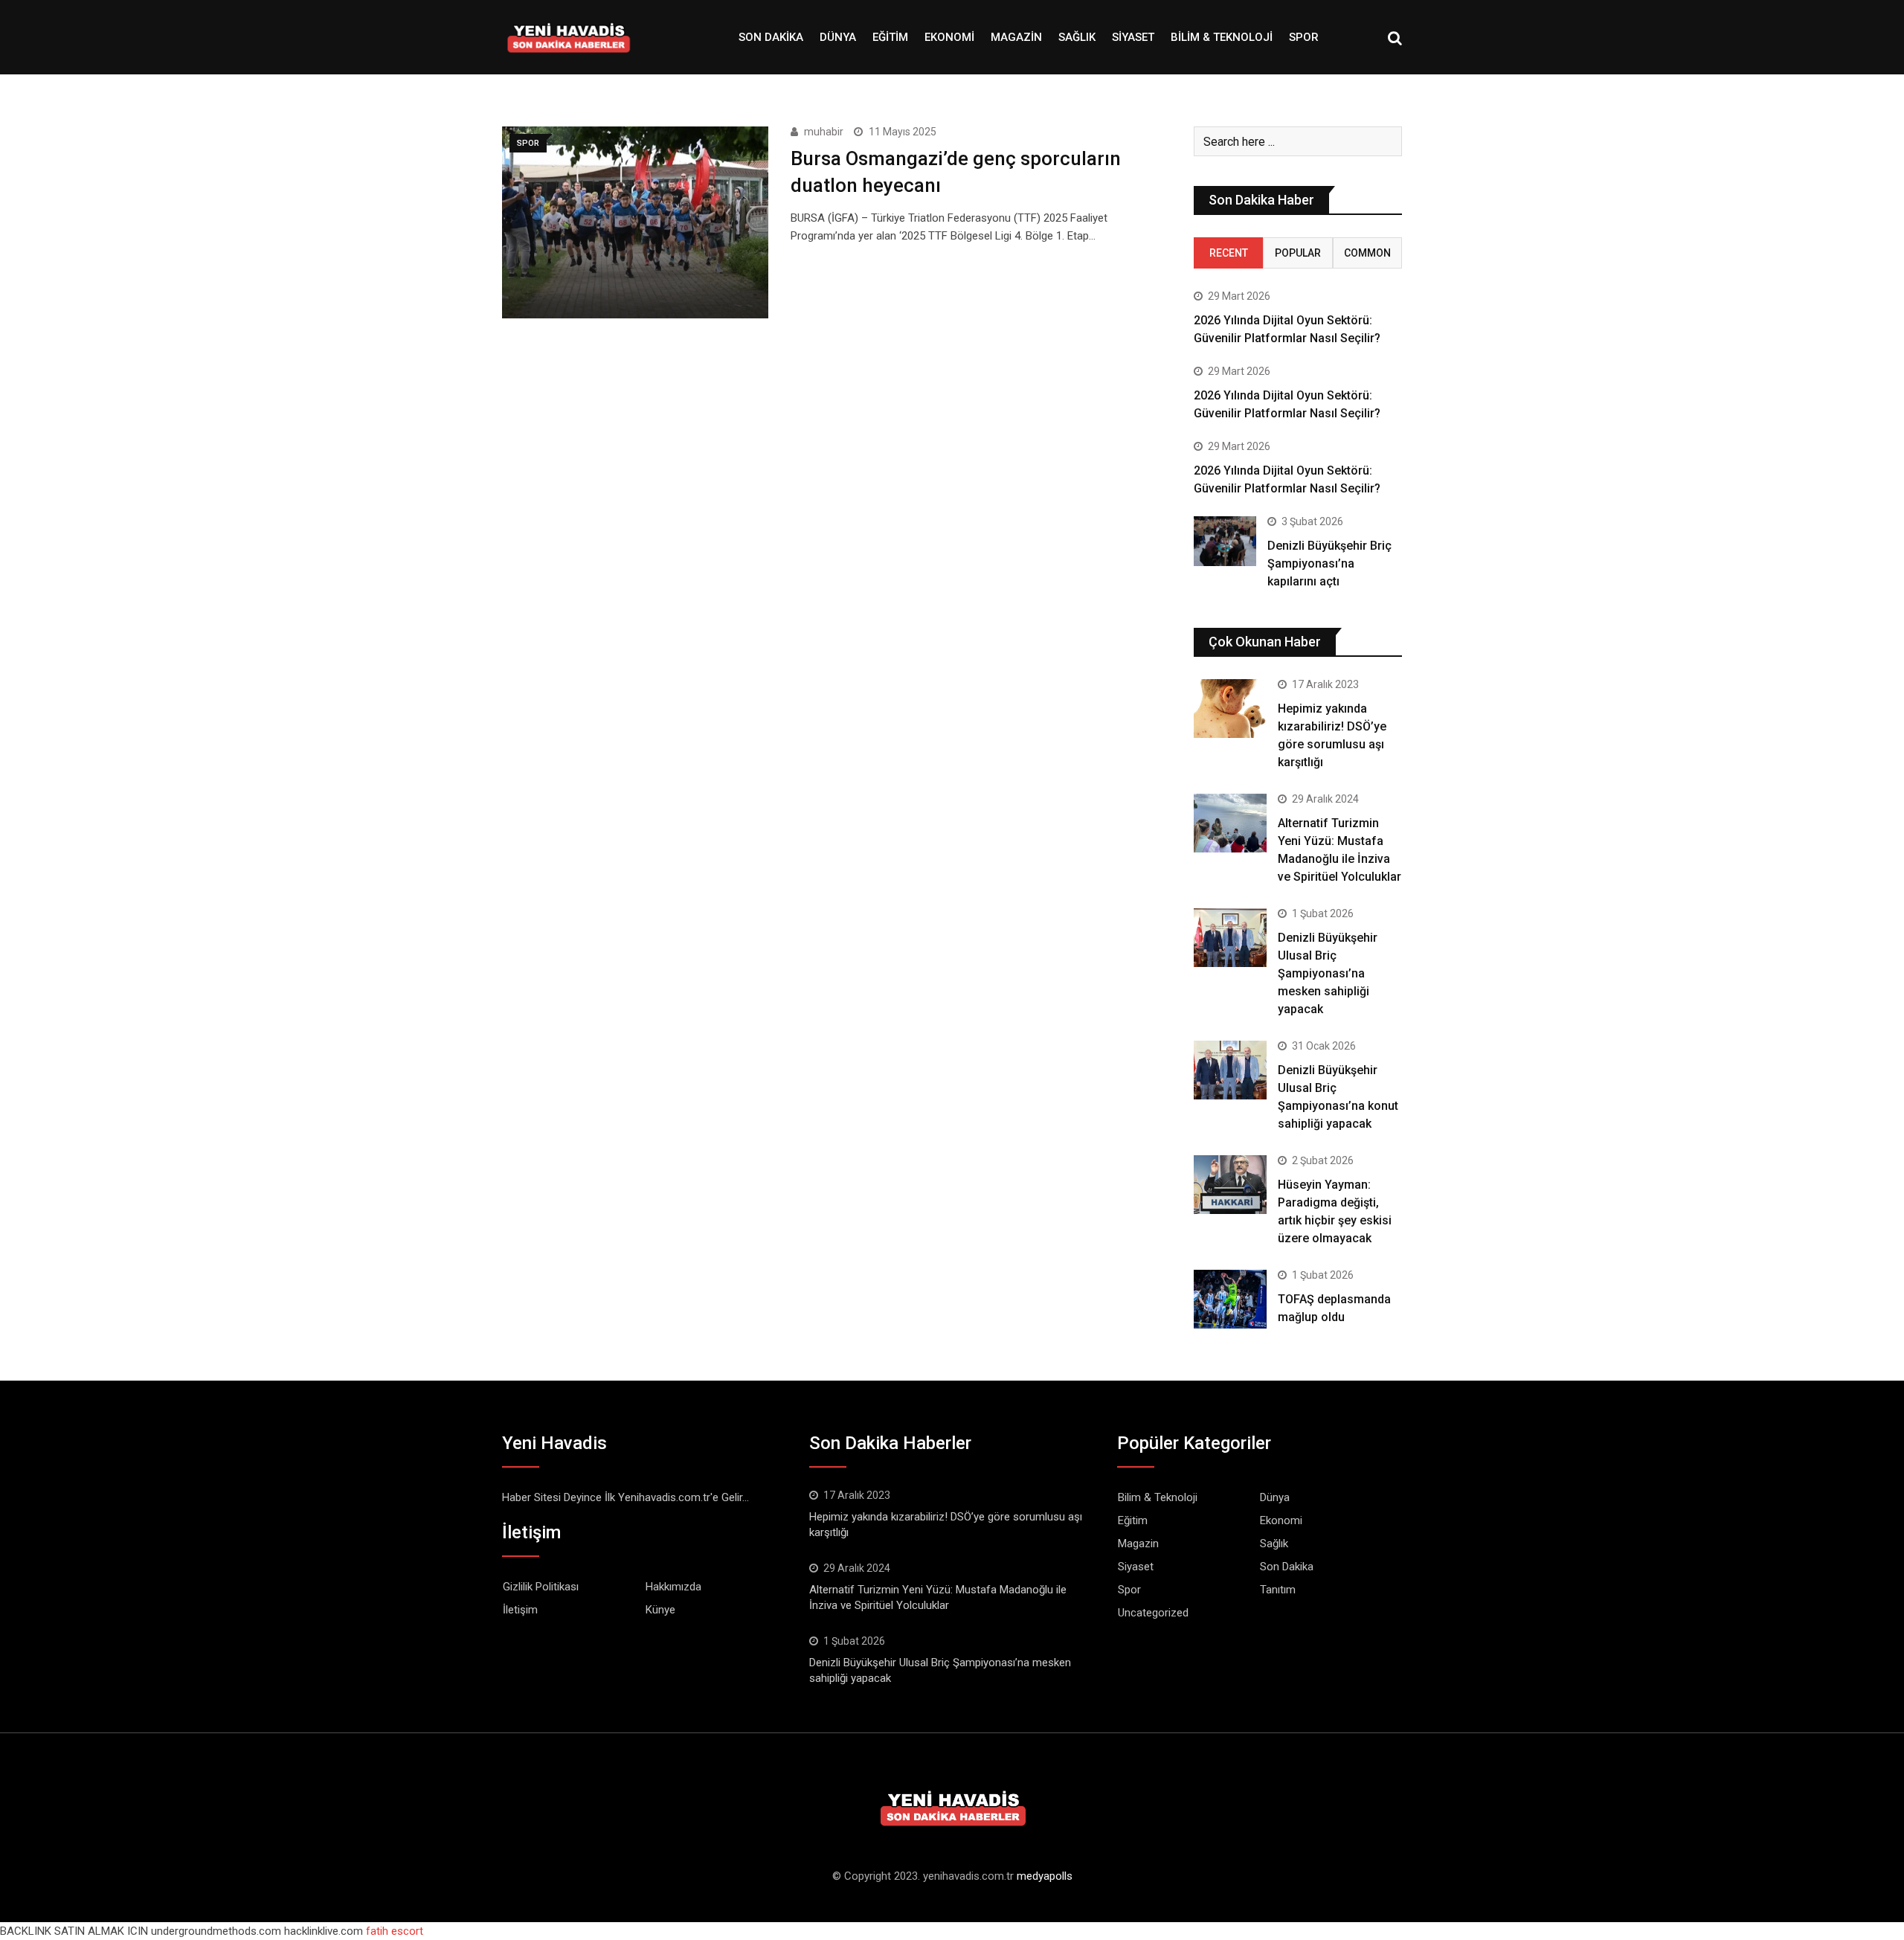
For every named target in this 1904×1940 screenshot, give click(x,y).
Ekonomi (949, 37)
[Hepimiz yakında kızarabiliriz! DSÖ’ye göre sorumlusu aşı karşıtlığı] (1230, 708)
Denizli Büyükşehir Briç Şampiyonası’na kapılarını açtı (1329, 563)
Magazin (1016, 37)
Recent (1229, 253)
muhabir (824, 132)
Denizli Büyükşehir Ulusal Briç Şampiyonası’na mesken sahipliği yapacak (1328, 973)
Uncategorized (1153, 1613)
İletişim (520, 1610)
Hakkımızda (673, 1587)
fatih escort (395, 1931)
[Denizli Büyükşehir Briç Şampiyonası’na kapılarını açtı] (1225, 541)
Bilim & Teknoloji (1222, 37)
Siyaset (1133, 37)
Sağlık (1077, 37)
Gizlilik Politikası (541, 1587)
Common (1367, 253)
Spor (1304, 37)
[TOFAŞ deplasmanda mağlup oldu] (1230, 1299)
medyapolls (1045, 1876)
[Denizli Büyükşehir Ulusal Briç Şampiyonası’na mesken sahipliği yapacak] (1230, 937)
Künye (660, 1610)
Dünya (838, 37)
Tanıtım (1278, 1590)
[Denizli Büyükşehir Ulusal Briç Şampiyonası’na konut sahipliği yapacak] (1230, 1070)
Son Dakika (771, 37)
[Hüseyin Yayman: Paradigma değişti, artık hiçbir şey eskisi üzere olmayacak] (1230, 1184)
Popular (1298, 253)
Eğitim (890, 37)
